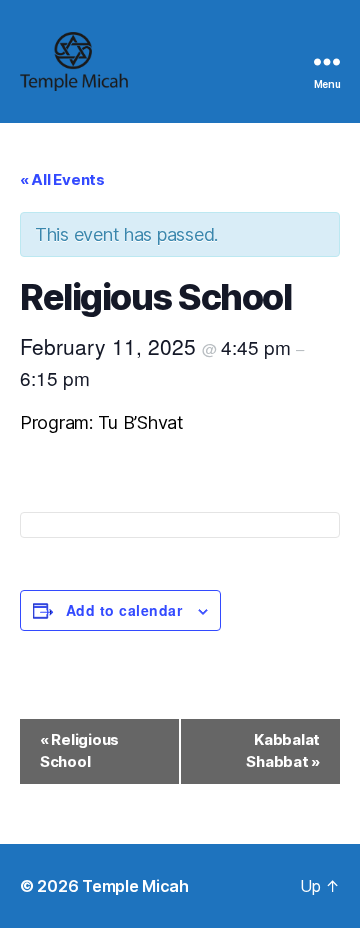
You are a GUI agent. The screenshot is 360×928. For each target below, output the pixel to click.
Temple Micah (135, 886)
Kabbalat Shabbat (283, 751)
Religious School (79, 751)
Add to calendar (124, 610)
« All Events (62, 179)
